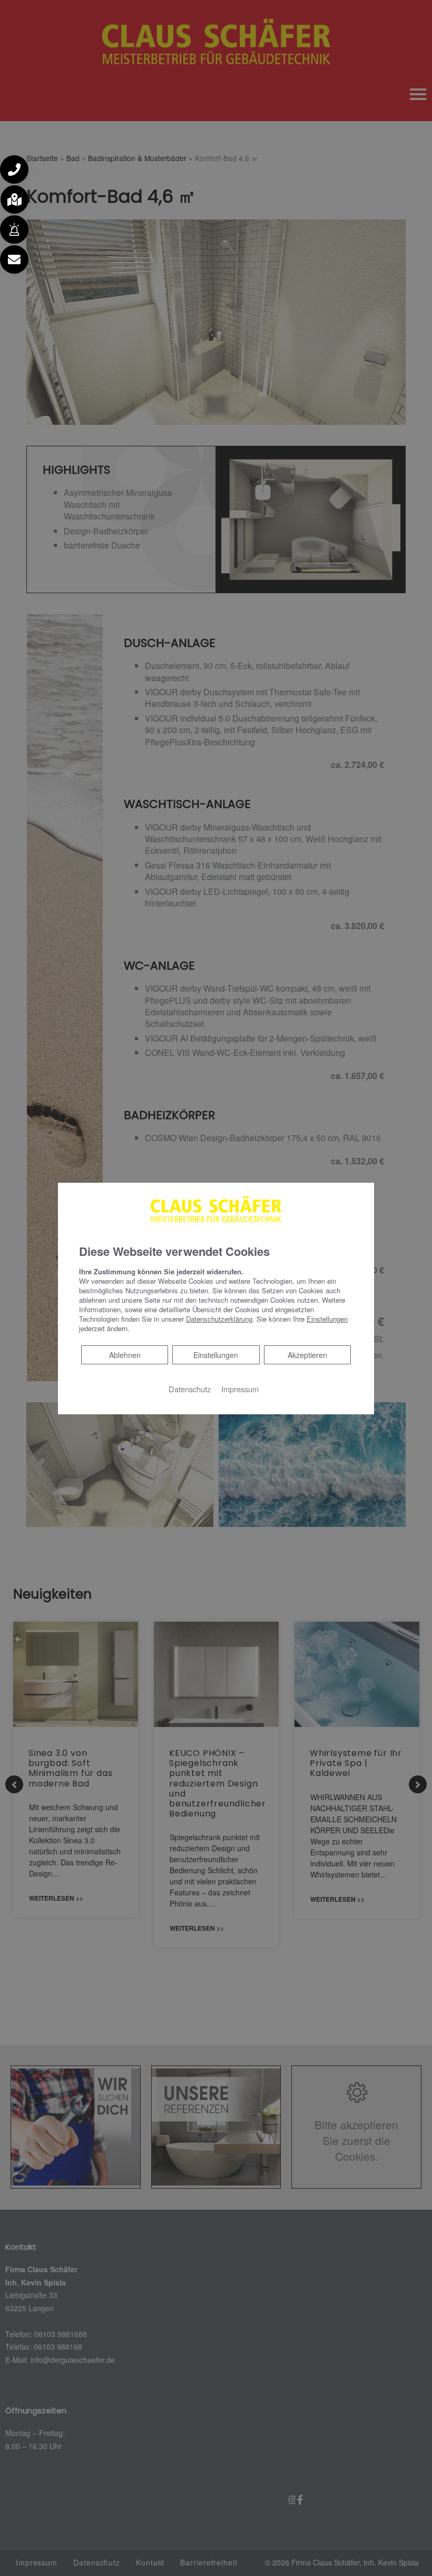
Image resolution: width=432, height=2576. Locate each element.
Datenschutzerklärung (219, 1319)
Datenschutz (190, 1389)
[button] (14, 169)
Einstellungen (216, 1355)
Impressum (240, 1389)
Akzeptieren (307, 1355)
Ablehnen (125, 1355)
